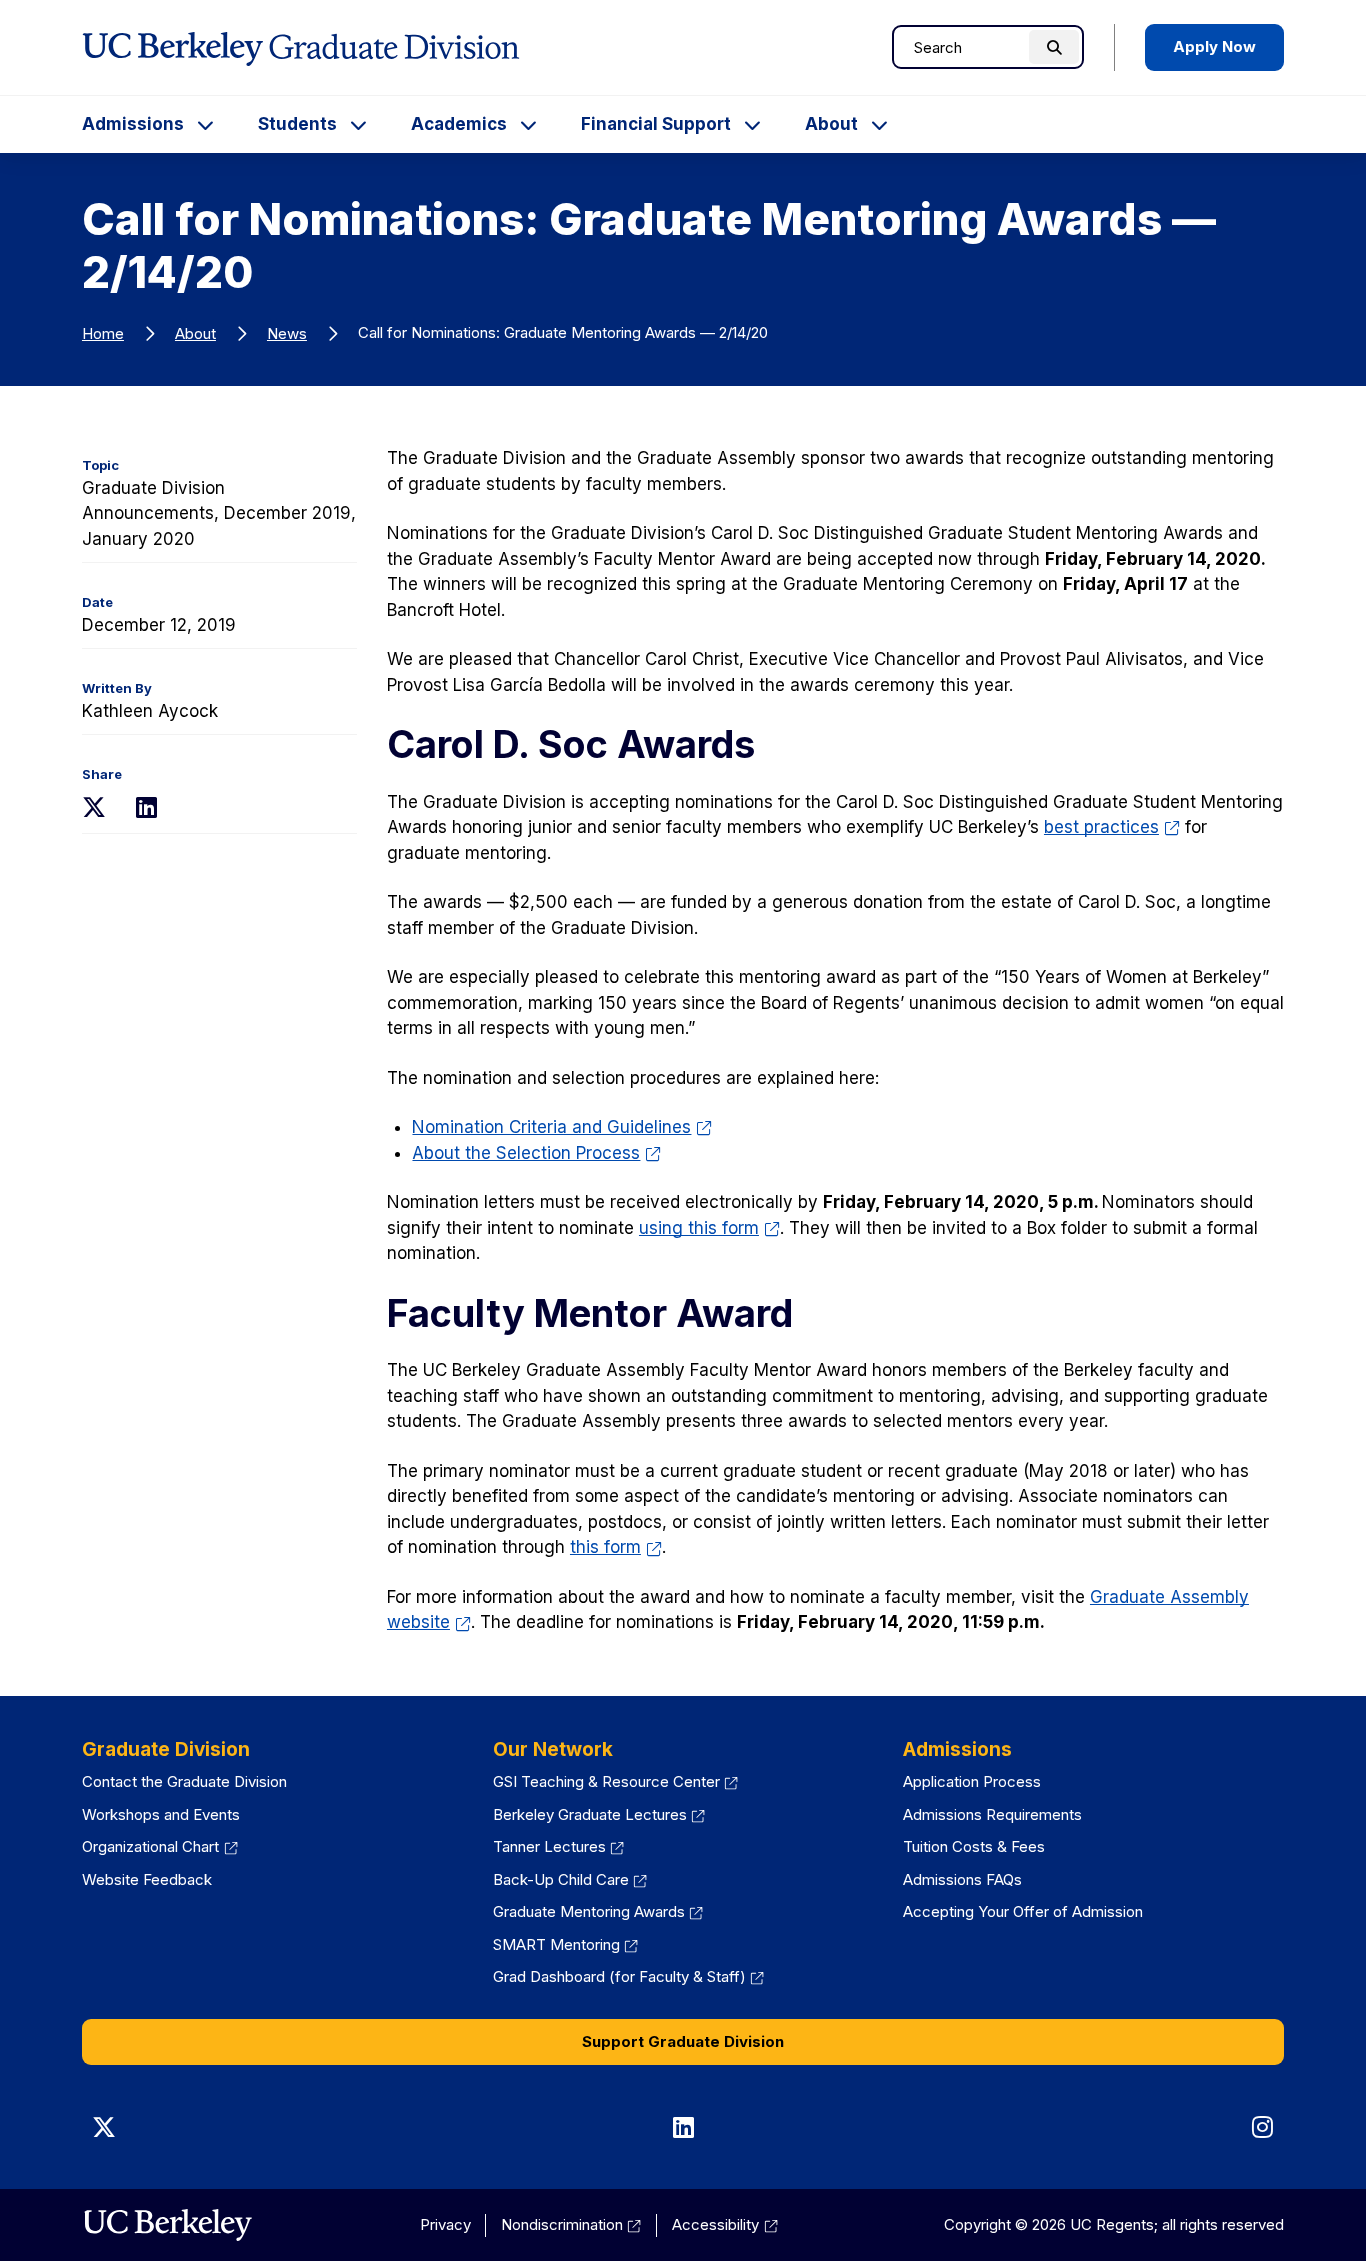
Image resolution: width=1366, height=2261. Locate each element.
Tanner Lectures (559, 1846)
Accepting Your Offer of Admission (1023, 1911)
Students (297, 124)
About (831, 124)
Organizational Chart (160, 1846)
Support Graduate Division (683, 2041)
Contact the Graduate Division (184, 1781)
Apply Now (1214, 46)
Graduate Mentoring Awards (598, 1911)
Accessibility (725, 2224)
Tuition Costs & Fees (974, 1846)
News (287, 333)
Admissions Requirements (992, 1814)
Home (103, 333)
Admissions (133, 124)
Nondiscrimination (571, 2224)
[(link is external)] (167, 2225)
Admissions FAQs (962, 1879)
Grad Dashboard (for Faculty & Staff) (629, 1976)
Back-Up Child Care (570, 1879)
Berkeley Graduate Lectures (599, 1814)
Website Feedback (147, 1879)
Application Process (972, 1781)
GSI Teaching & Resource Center (616, 1781)
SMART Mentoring (566, 1944)
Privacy (445, 2224)
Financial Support (656, 124)
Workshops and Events (161, 1814)
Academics (459, 124)
